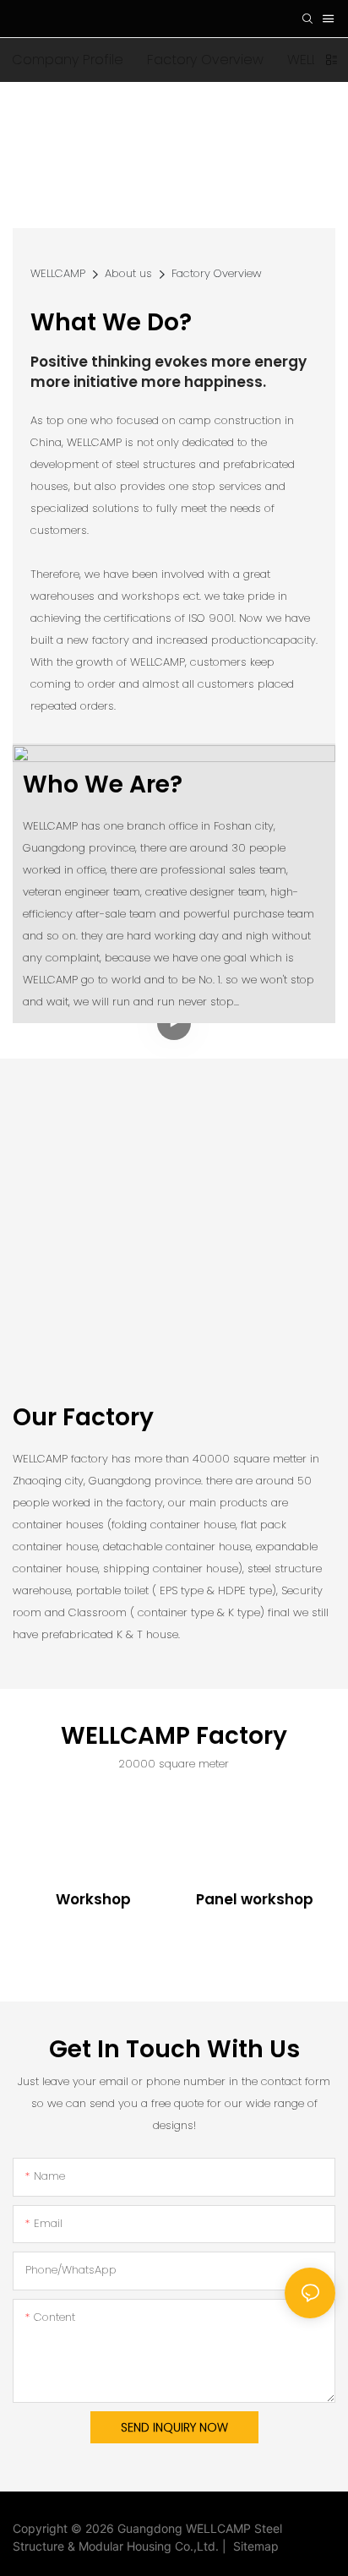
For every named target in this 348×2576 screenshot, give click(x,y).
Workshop (93, 1900)
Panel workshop (255, 1900)
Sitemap (253, 2546)
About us (128, 273)
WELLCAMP (58, 273)
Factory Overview (217, 273)
